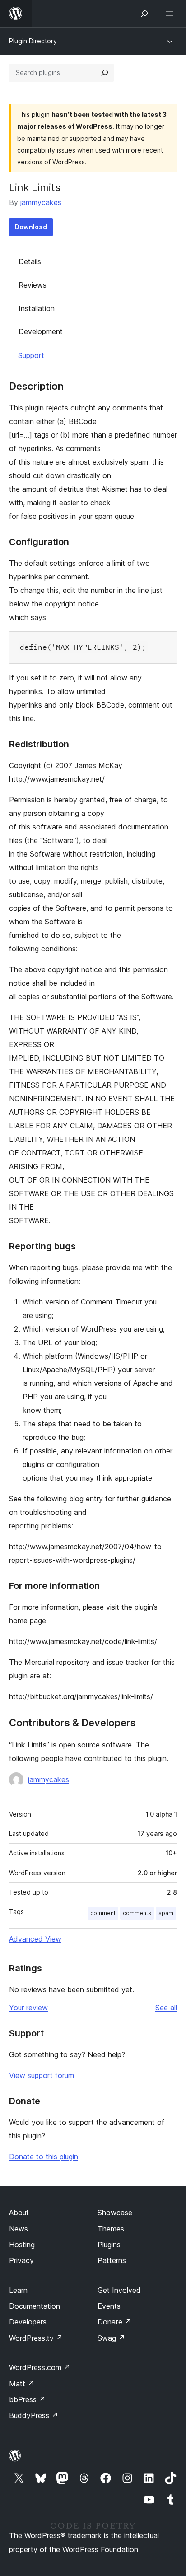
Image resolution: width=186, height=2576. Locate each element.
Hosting (22, 2245)
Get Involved (119, 2290)
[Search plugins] (105, 73)
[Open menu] (172, 14)
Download (31, 227)
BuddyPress (34, 2415)
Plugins (109, 2245)
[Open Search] (144, 14)
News (19, 2229)
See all (166, 2008)
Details (30, 261)
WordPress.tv (36, 2338)
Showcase (115, 2213)
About (19, 2213)
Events (109, 2306)
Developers (28, 2322)
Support (31, 355)
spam (166, 1913)
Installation (37, 308)
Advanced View (35, 1939)
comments (137, 1913)
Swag (111, 2338)
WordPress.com (40, 2367)
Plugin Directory (33, 41)
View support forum (42, 2075)
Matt (22, 2384)
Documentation (35, 2306)
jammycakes (41, 202)
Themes (111, 2229)
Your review (28, 2008)
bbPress (27, 2399)
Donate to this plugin (44, 2157)
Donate (114, 2322)
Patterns (112, 2260)
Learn (18, 2290)
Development (41, 331)
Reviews (33, 285)
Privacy (21, 2260)
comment (103, 1913)
